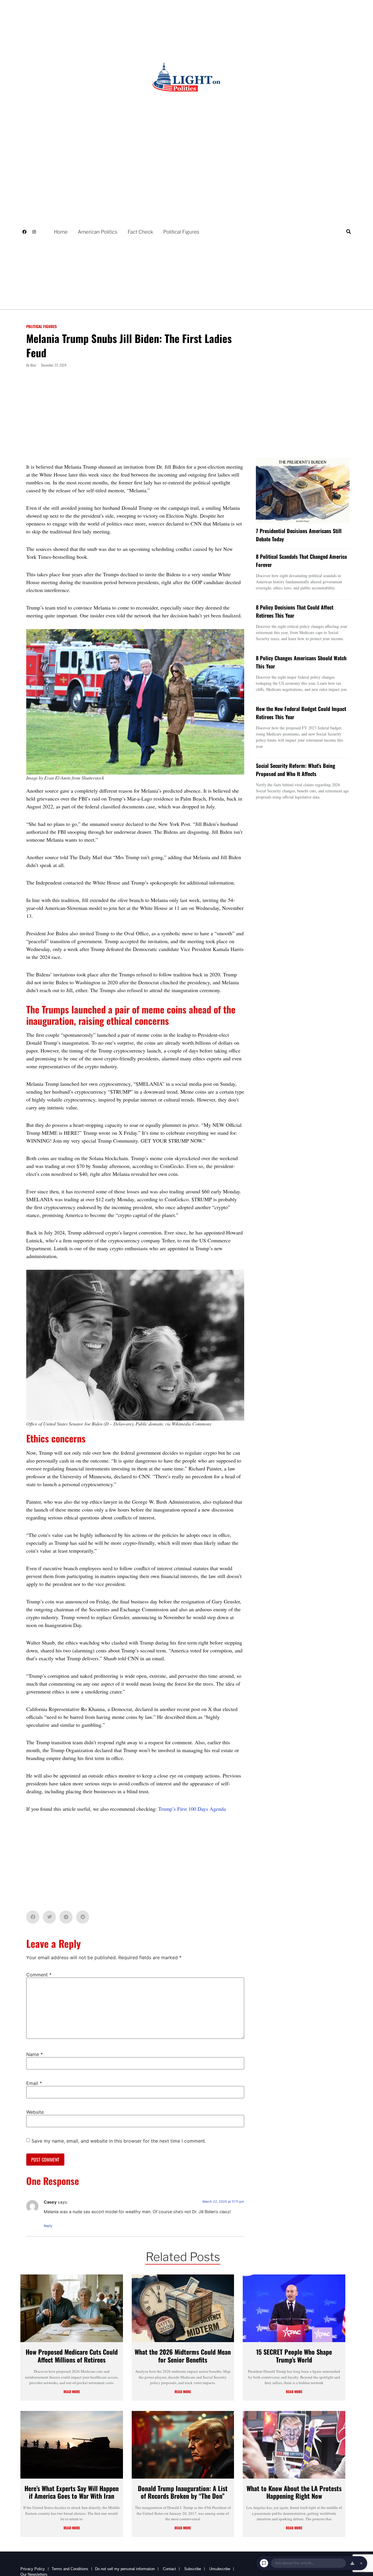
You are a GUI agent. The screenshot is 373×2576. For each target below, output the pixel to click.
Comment (39, 1975)
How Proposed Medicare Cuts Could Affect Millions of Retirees (72, 2356)
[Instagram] (34, 232)
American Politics (98, 232)
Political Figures (181, 232)
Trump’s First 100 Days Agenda (192, 1809)
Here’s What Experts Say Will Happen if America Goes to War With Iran (72, 2492)
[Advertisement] (135, 420)
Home (61, 232)
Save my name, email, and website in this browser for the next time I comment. (119, 2141)
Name (35, 2054)
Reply (48, 2226)
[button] (348, 232)
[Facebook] (24, 232)
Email (34, 2083)
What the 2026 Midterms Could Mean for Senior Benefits (183, 2356)
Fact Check (140, 232)
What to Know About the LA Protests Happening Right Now (294, 2492)
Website (35, 2112)
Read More (72, 2392)
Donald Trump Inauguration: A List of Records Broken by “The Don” (183, 2492)
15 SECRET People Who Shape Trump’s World (294, 2356)
